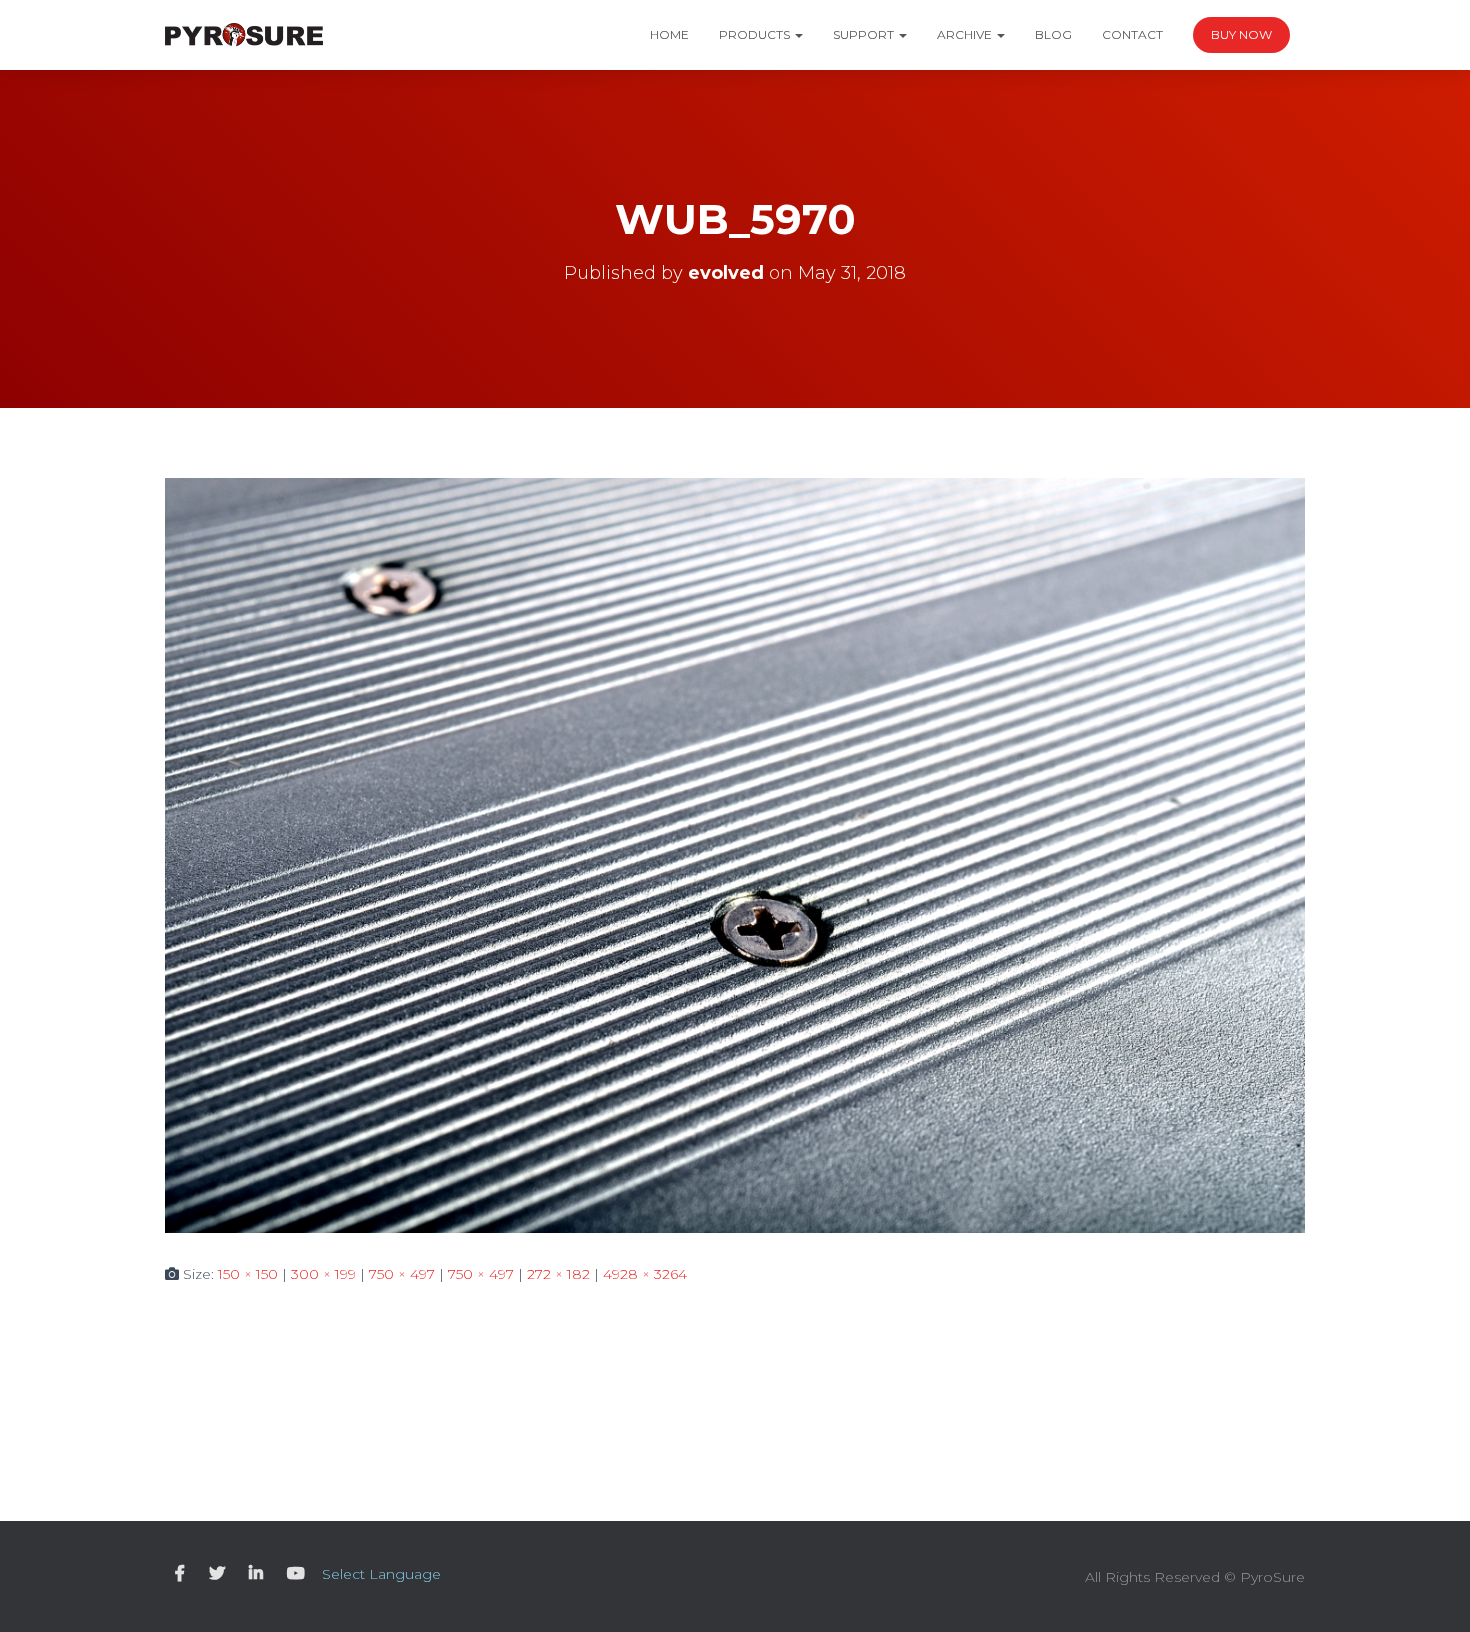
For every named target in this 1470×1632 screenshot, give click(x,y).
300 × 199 (323, 1274)
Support (865, 34)
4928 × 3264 (645, 1274)
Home (669, 34)
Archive (966, 34)
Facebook (180, 1574)
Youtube (296, 1574)
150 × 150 (248, 1274)
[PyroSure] (244, 35)
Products (756, 34)
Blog (1053, 34)
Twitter (217, 1574)
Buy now (1241, 34)
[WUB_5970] (735, 854)
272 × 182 (558, 1274)
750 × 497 (402, 1274)
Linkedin (256, 1574)
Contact (1132, 34)
